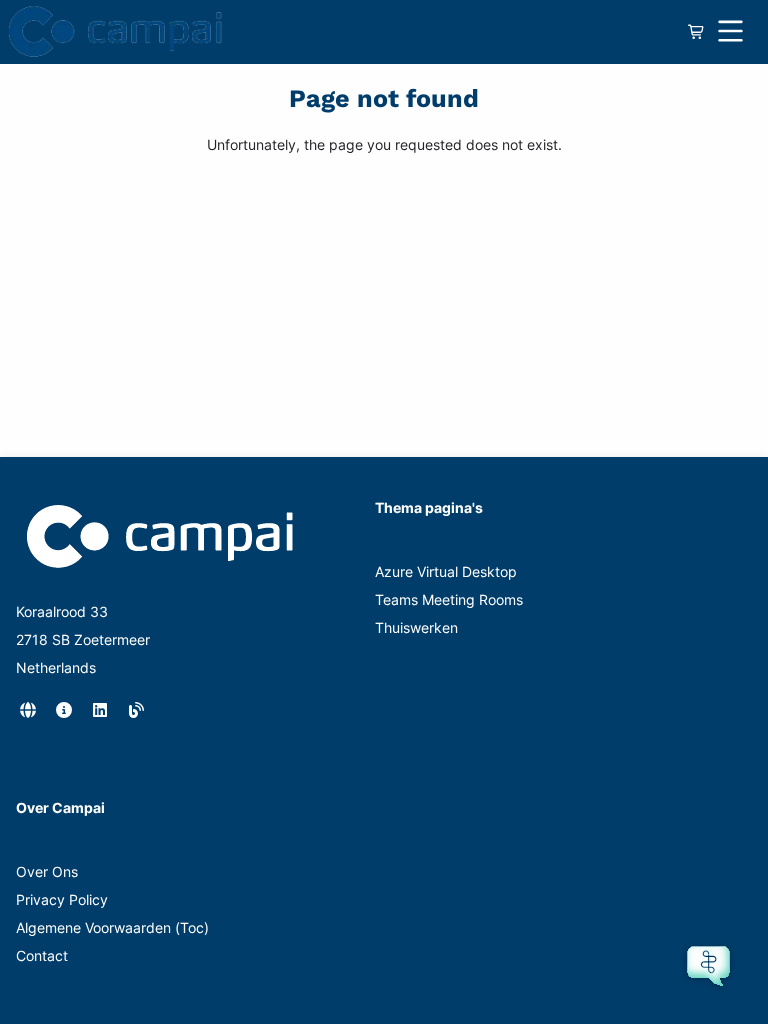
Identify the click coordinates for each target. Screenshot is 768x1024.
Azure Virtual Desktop (446, 571)
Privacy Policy (62, 899)
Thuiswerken (416, 627)
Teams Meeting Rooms (449, 599)
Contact (42, 955)
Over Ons (47, 871)
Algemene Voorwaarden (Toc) (112, 927)
